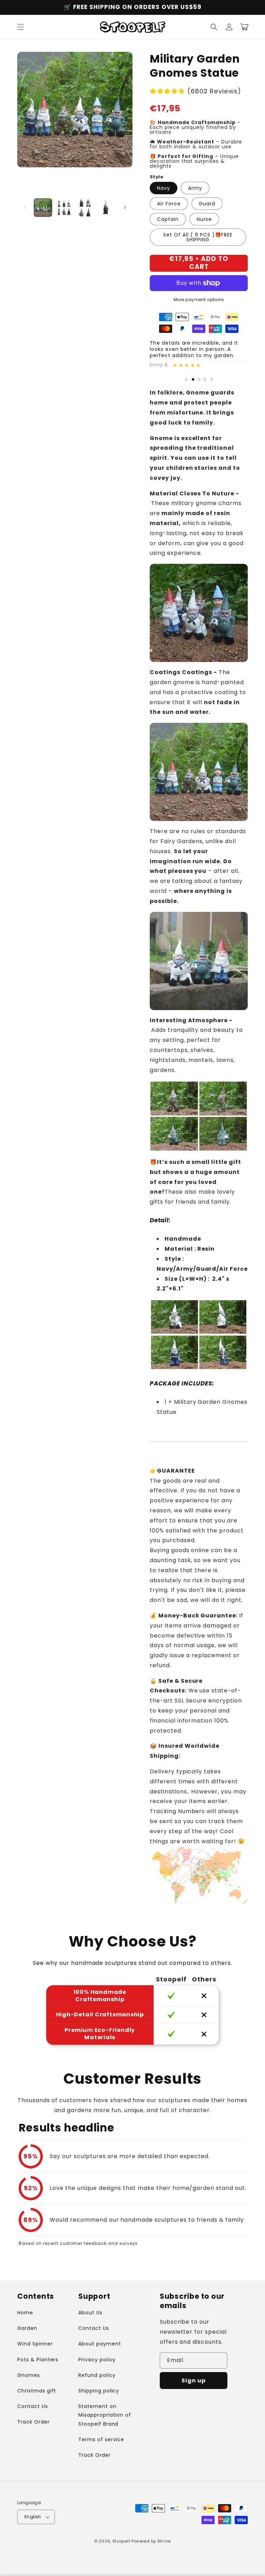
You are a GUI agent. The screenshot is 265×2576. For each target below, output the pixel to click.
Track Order (33, 2422)
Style (156, 177)
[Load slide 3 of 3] (205, 379)
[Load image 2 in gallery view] (64, 208)
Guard (207, 204)
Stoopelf (121, 2541)
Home (25, 2313)
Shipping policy (99, 2391)
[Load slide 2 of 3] (199, 379)
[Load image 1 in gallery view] (43, 208)
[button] (21, 27)
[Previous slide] (186, 379)
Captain (168, 219)
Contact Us (33, 2406)
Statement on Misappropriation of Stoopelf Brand (105, 2415)
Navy (164, 188)
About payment (100, 2344)
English (33, 2517)
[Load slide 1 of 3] (193, 379)
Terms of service (101, 2439)
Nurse (204, 219)
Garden (27, 2328)
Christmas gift (37, 2391)
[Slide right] (125, 207)
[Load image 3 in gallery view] (85, 208)
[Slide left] (25, 207)
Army (195, 188)
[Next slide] (212, 379)
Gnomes (29, 2375)
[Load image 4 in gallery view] (106, 208)
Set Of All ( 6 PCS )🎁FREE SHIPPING (198, 237)
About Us (90, 2313)
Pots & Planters (38, 2360)
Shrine (164, 2541)
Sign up (194, 2381)
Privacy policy (97, 2360)
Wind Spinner (35, 2344)
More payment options (199, 300)
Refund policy (97, 2375)
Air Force (169, 204)
